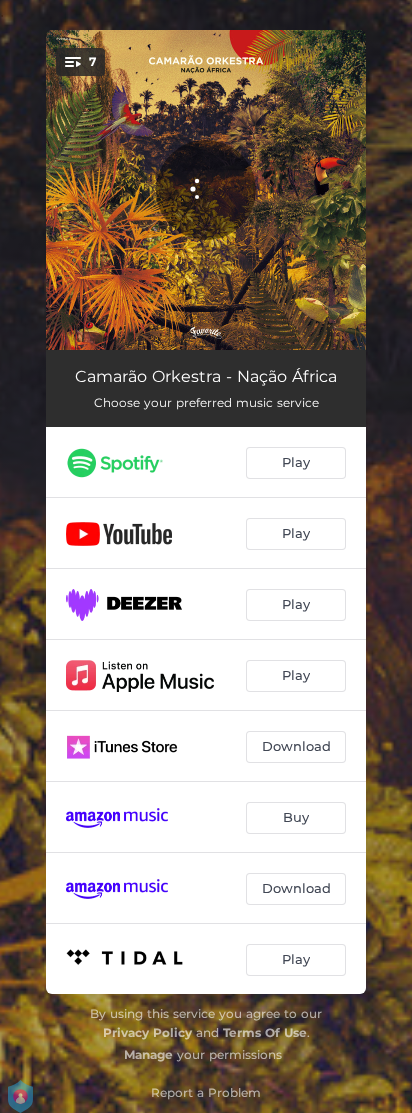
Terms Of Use (265, 1032)
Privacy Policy (147, 1032)
